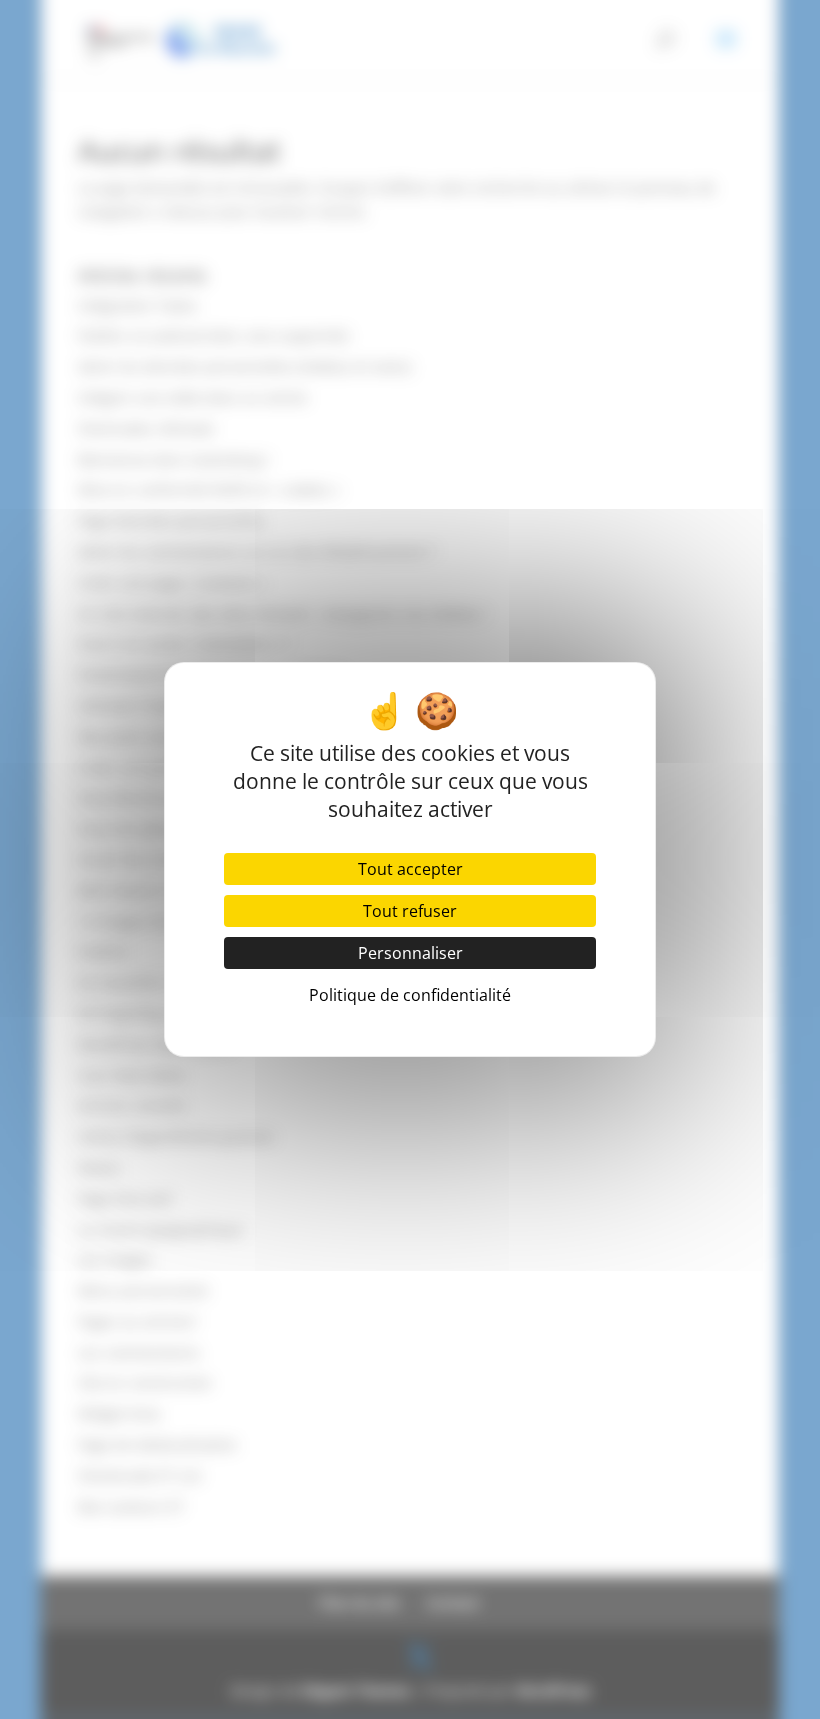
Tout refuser (410, 911)
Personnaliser (410, 953)
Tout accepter (410, 869)
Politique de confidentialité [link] (410, 995)
